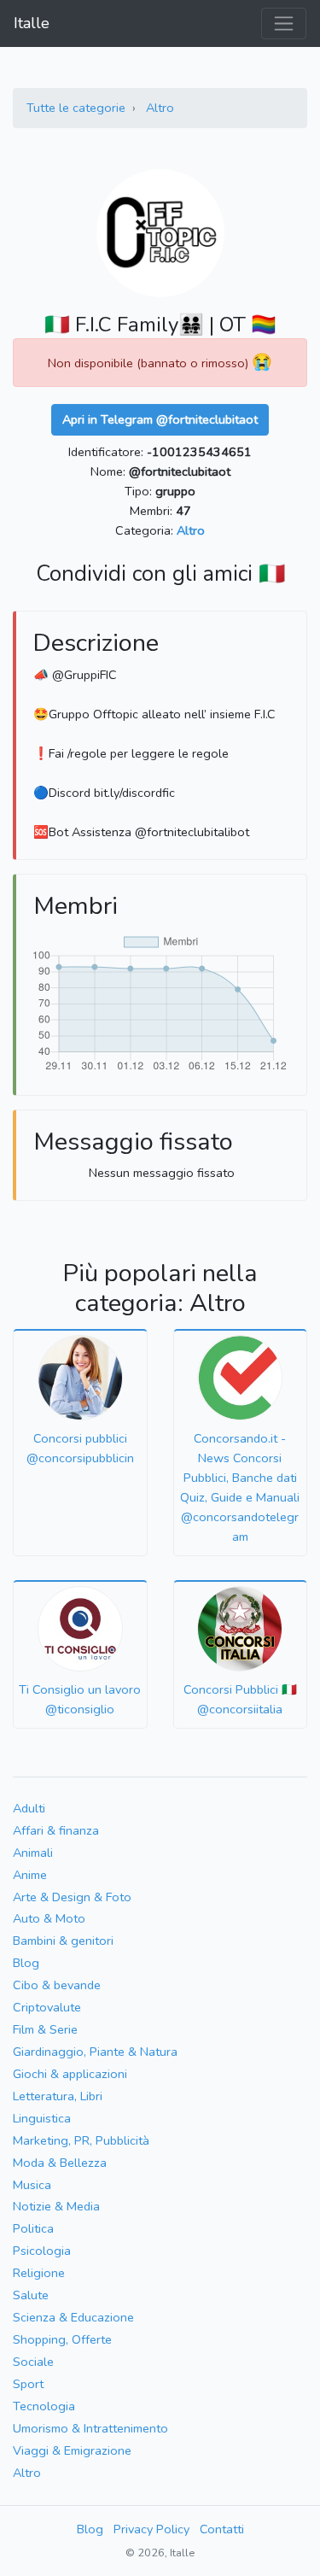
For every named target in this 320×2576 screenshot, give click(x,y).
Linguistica (42, 2118)
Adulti (29, 1808)
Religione (39, 2273)
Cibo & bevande (57, 1985)
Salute (31, 2295)
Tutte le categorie (76, 108)
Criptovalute (47, 2007)
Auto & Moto (49, 1918)
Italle (32, 23)
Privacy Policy (151, 2529)
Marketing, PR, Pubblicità (81, 2140)
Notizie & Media (56, 2206)
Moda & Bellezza (60, 2163)
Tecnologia (44, 2406)
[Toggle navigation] (284, 23)
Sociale (33, 2362)
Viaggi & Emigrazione (72, 2450)
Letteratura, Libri (58, 2096)
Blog (26, 1963)
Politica (33, 2228)
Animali (33, 1853)
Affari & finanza (56, 1830)
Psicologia (42, 2251)
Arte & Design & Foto (72, 1897)
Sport (28, 2384)
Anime (30, 1875)
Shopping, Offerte (62, 2339)
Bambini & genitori (63, 1941)
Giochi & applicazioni (70, 2074)
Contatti (222, 2529)
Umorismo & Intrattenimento (90, 2428)
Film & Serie (45, 2029)
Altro (160, 108)
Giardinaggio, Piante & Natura (95, 2052)
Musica (32, 2185)
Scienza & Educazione (73, 2317)
